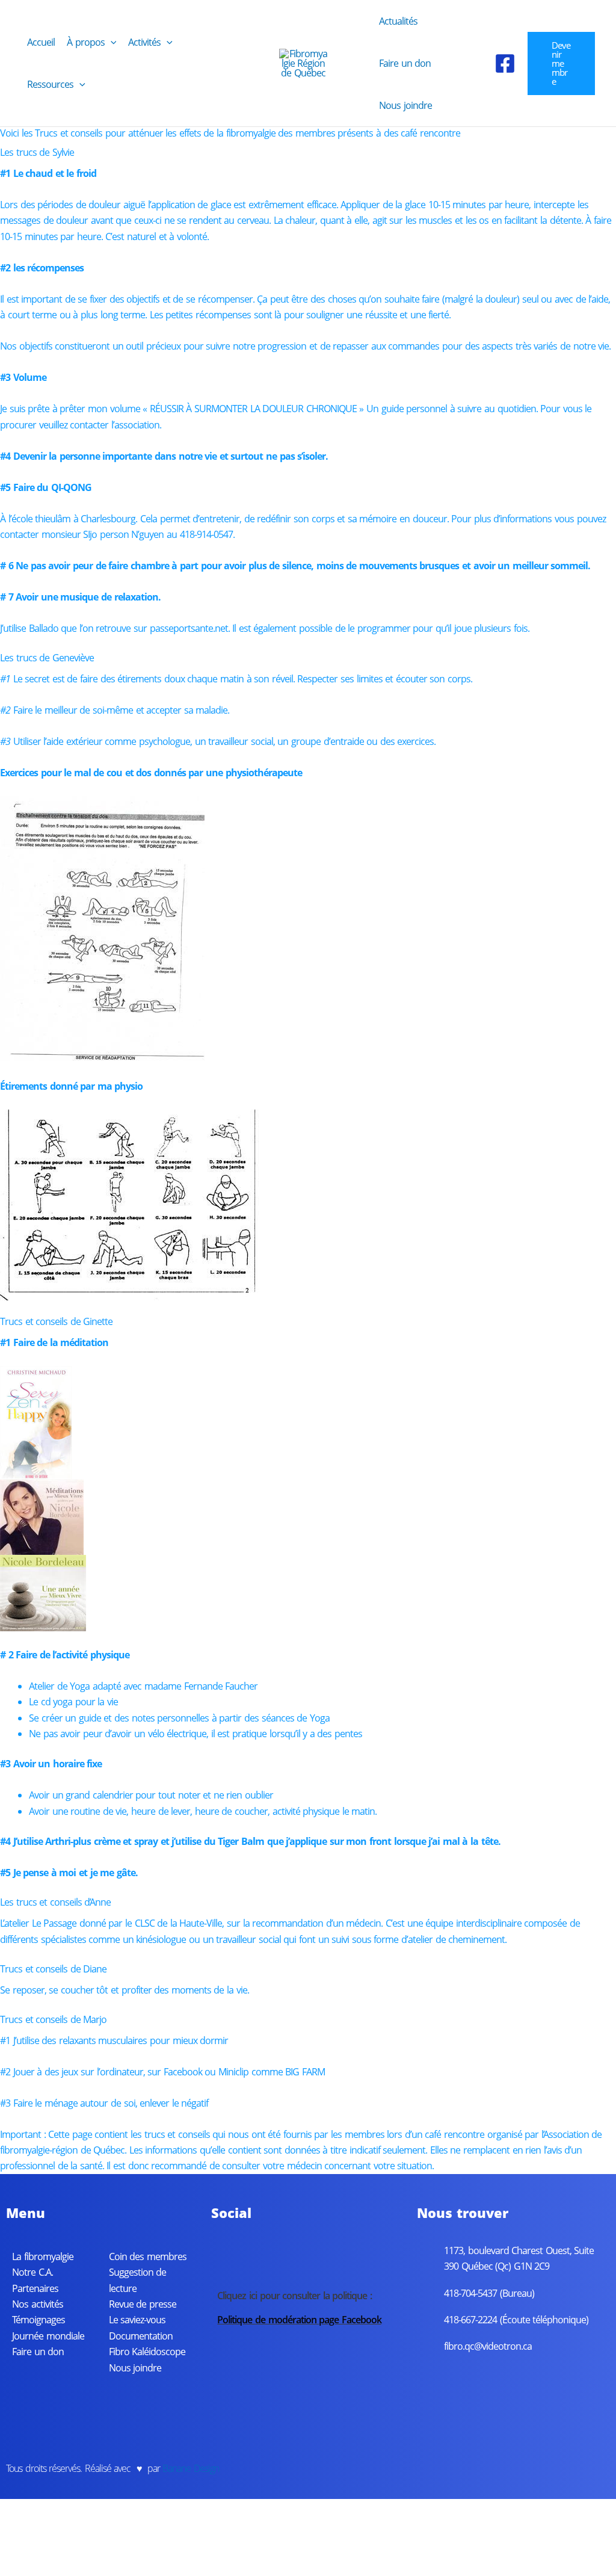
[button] (111, 42)
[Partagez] (96, 2547)
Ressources (50, 84)
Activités (144, 42)
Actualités (398, 21)
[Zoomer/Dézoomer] (18, 2547)
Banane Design (191, 2468)
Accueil (41, 42)
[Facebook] (505, 63)
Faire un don (405, 63)
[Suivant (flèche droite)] (57, 2567)
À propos (86, 42)
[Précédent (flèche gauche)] (18, 2567)
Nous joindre (405, 105)
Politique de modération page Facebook (299, 2320)
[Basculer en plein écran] (57, 2547)
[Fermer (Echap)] (135, 2547)
